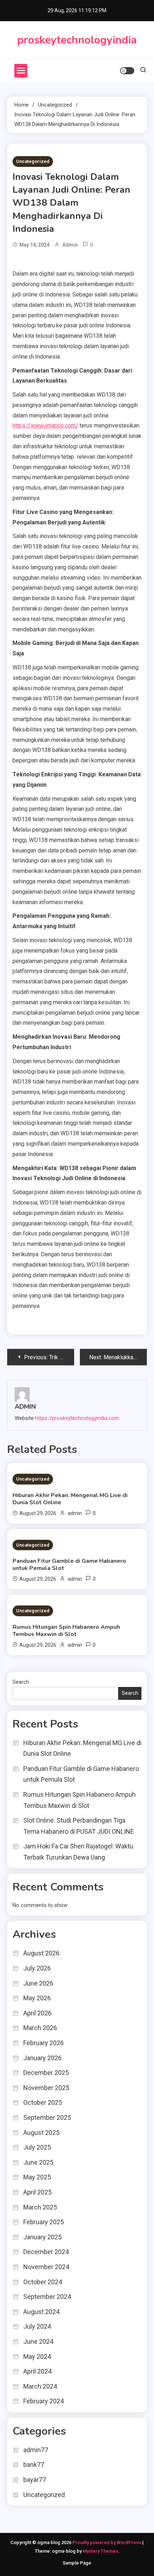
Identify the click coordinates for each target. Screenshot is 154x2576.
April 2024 (37, 2371)
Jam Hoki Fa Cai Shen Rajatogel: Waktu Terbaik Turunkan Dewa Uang (78, 1852)
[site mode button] (127, 71)
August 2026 (41, 1953)
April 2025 (37, 2192)
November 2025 (46, 2088)
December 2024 (46, 2252)
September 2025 (47, 2117)
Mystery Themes (100, 2551)
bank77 (34, 2465)
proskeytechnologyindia (77, 40)
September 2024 (47, 2297)
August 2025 (41, 2133)
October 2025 (43, 2102)
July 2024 (37, 2326)
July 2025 (37, 2147)
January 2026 (42, 2058)
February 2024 (44, 2401)
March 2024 (40, 2386)
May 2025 (37, 2177)
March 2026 (40, 2028)
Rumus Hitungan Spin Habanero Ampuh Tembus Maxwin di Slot (66, 1631)
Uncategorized (33, 161)
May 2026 (37, 1998)
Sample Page (77, 2563)
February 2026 (44, 2043)
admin (70, 245)
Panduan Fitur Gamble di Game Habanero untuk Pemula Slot (69, 1565)
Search (21, 1682)
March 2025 (40, 2207)
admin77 (36, 2450)
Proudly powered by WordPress (107, 2542)
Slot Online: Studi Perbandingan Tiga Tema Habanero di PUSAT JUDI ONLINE (79, 1826)
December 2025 (46, 2073)
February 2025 (44, 2222)
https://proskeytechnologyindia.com (77, 1418)
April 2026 (37, 2013)
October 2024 (43, 2282)
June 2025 (38, 2162)
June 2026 (38, 1983)
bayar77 (35, 2480)
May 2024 (37, 2357)
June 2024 (38, 2341)
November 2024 (46, 2267)
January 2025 (42, 2237)
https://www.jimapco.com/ (45, 426)
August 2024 (41, 2312)
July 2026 (37, 1968)
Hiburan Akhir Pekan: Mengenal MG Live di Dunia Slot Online (70, 1499)
